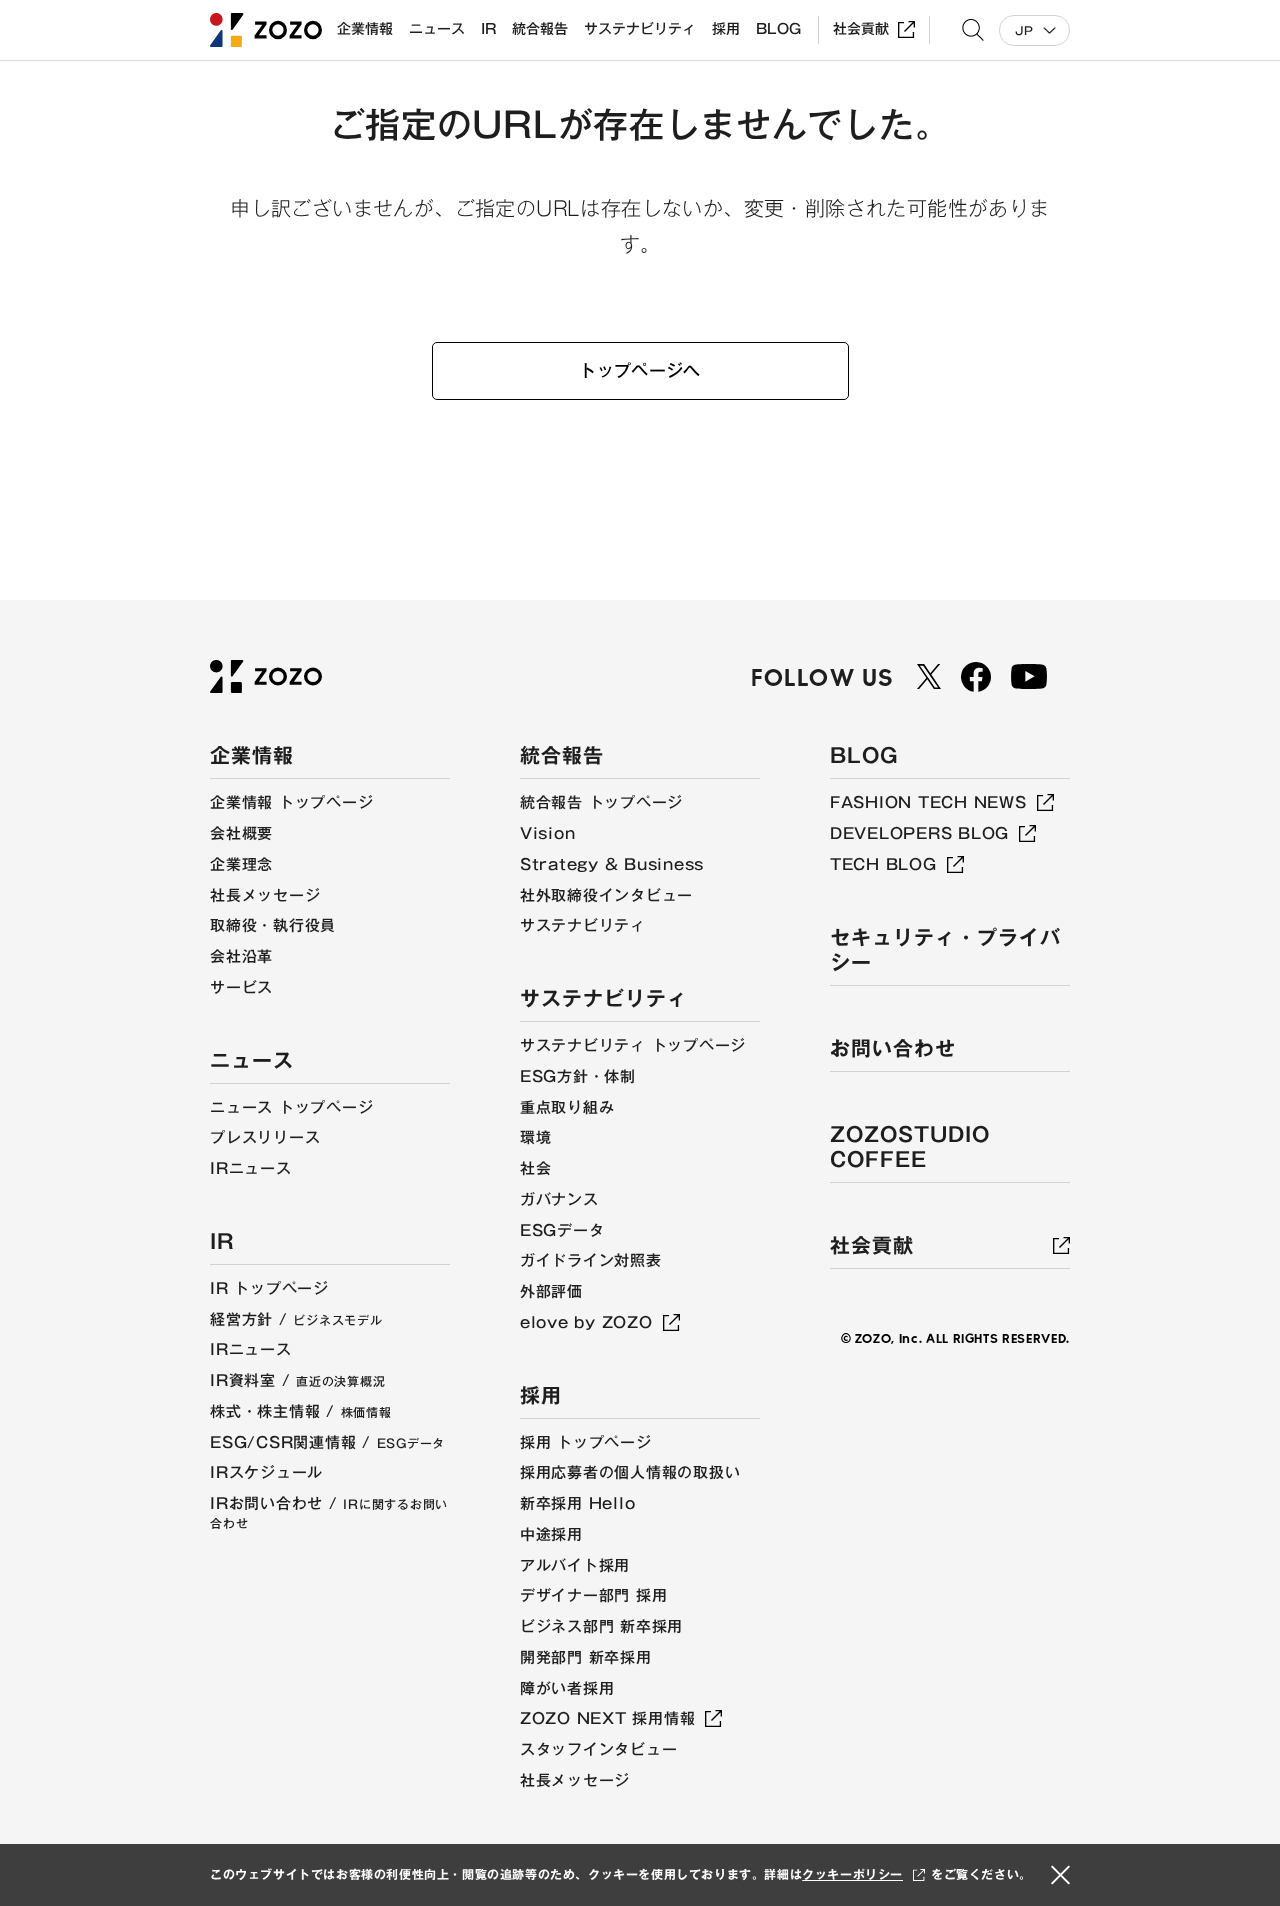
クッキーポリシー (852, 1874)
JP (1024, 30)
